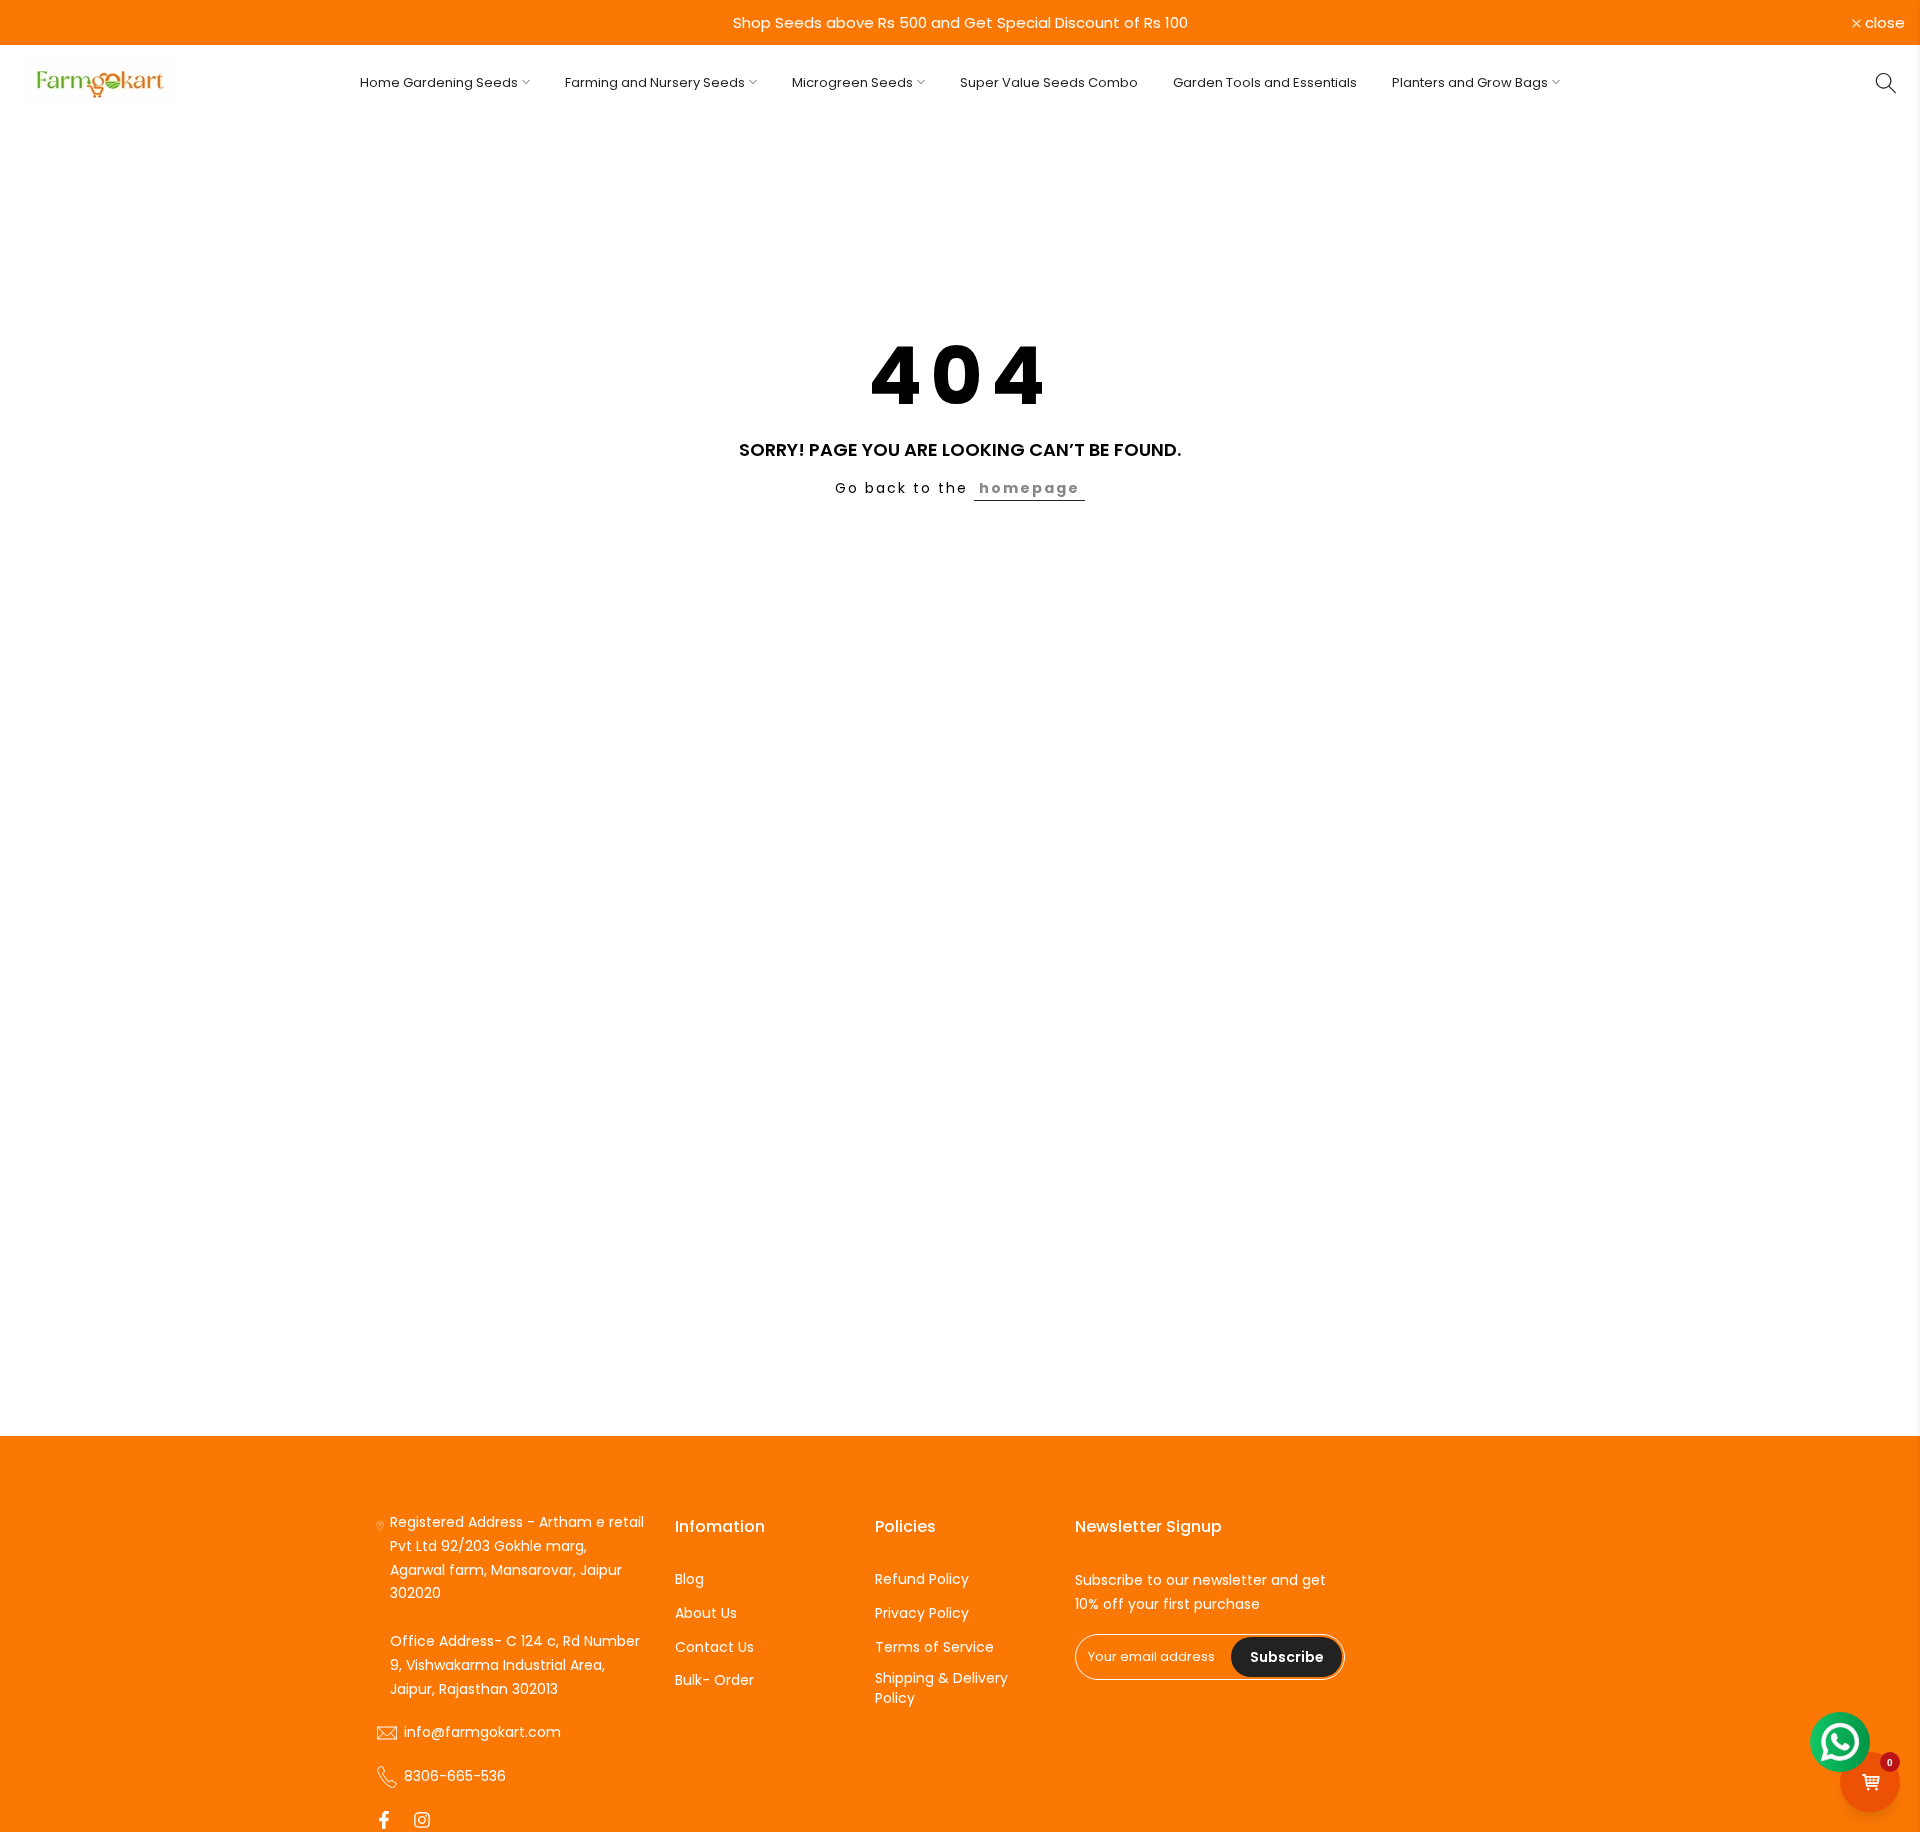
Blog (689, 1579)
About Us (706, 1613)
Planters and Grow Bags (1470, 82)
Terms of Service (934, 1647)
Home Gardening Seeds (439, 82)
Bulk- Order (714, 1680)
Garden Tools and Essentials (1265, 82)
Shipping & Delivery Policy (941, 1688)
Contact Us (714, 1647)
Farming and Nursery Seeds (655, 82)
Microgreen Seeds (852, 82)
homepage (1029, 488)
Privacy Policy (922, 1613)
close (46, 22)
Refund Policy (922, 1579)
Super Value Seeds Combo (1049, 82)
